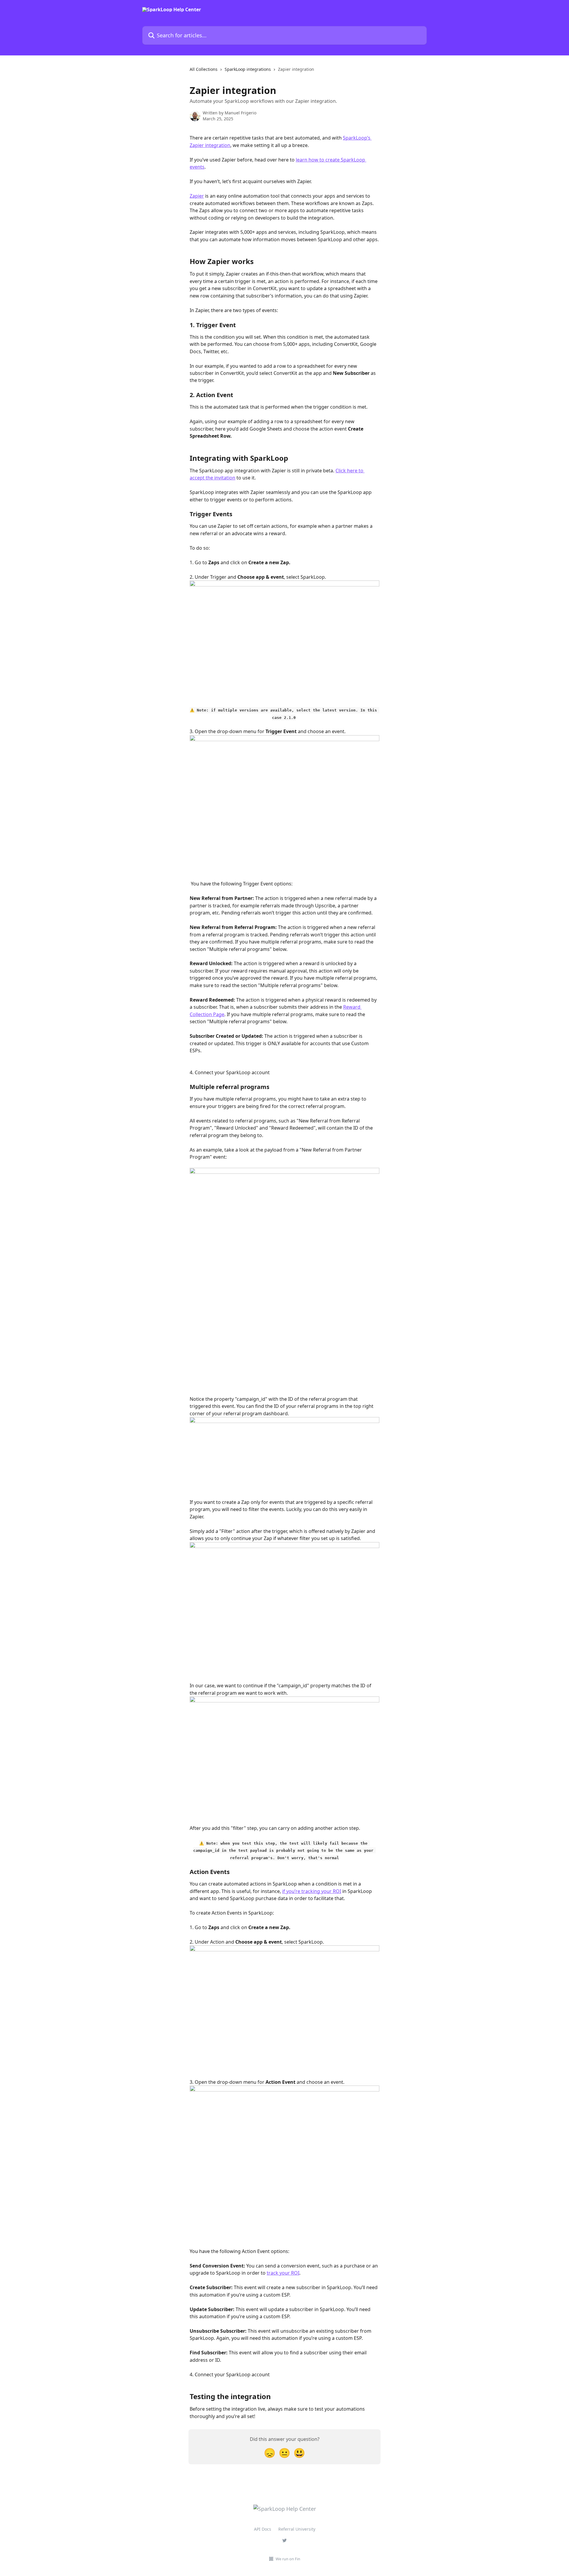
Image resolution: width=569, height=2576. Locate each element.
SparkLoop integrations (248, 69)
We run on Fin (288, 2559)
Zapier (197, 196)
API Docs (263, 2529)
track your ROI (283, 2273)
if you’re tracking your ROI (312, 1891)
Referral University (297, 2529)
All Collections (204, 69)
